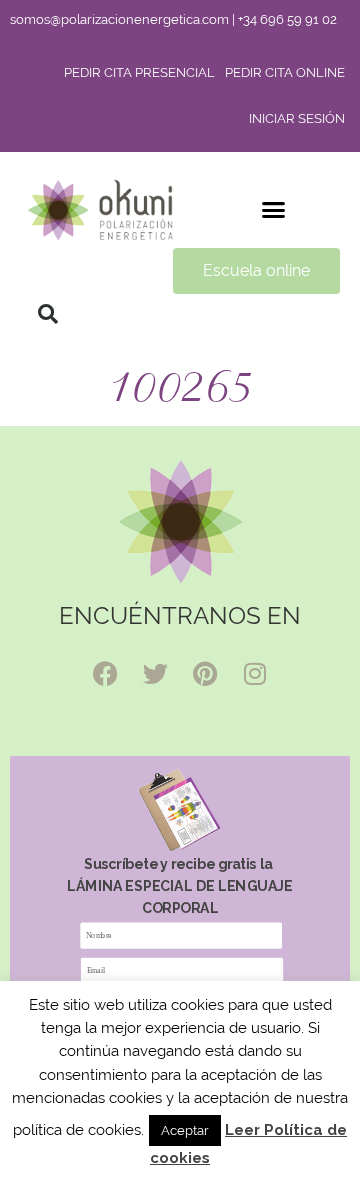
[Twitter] (155, 673)
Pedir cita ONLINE (285, 72)
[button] (274, 210)
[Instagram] (255, 673)
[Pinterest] (205, 673)
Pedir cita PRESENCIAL (139, 72)
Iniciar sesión (297, 118)
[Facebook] (105, 673)
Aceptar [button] (185, 1130)
